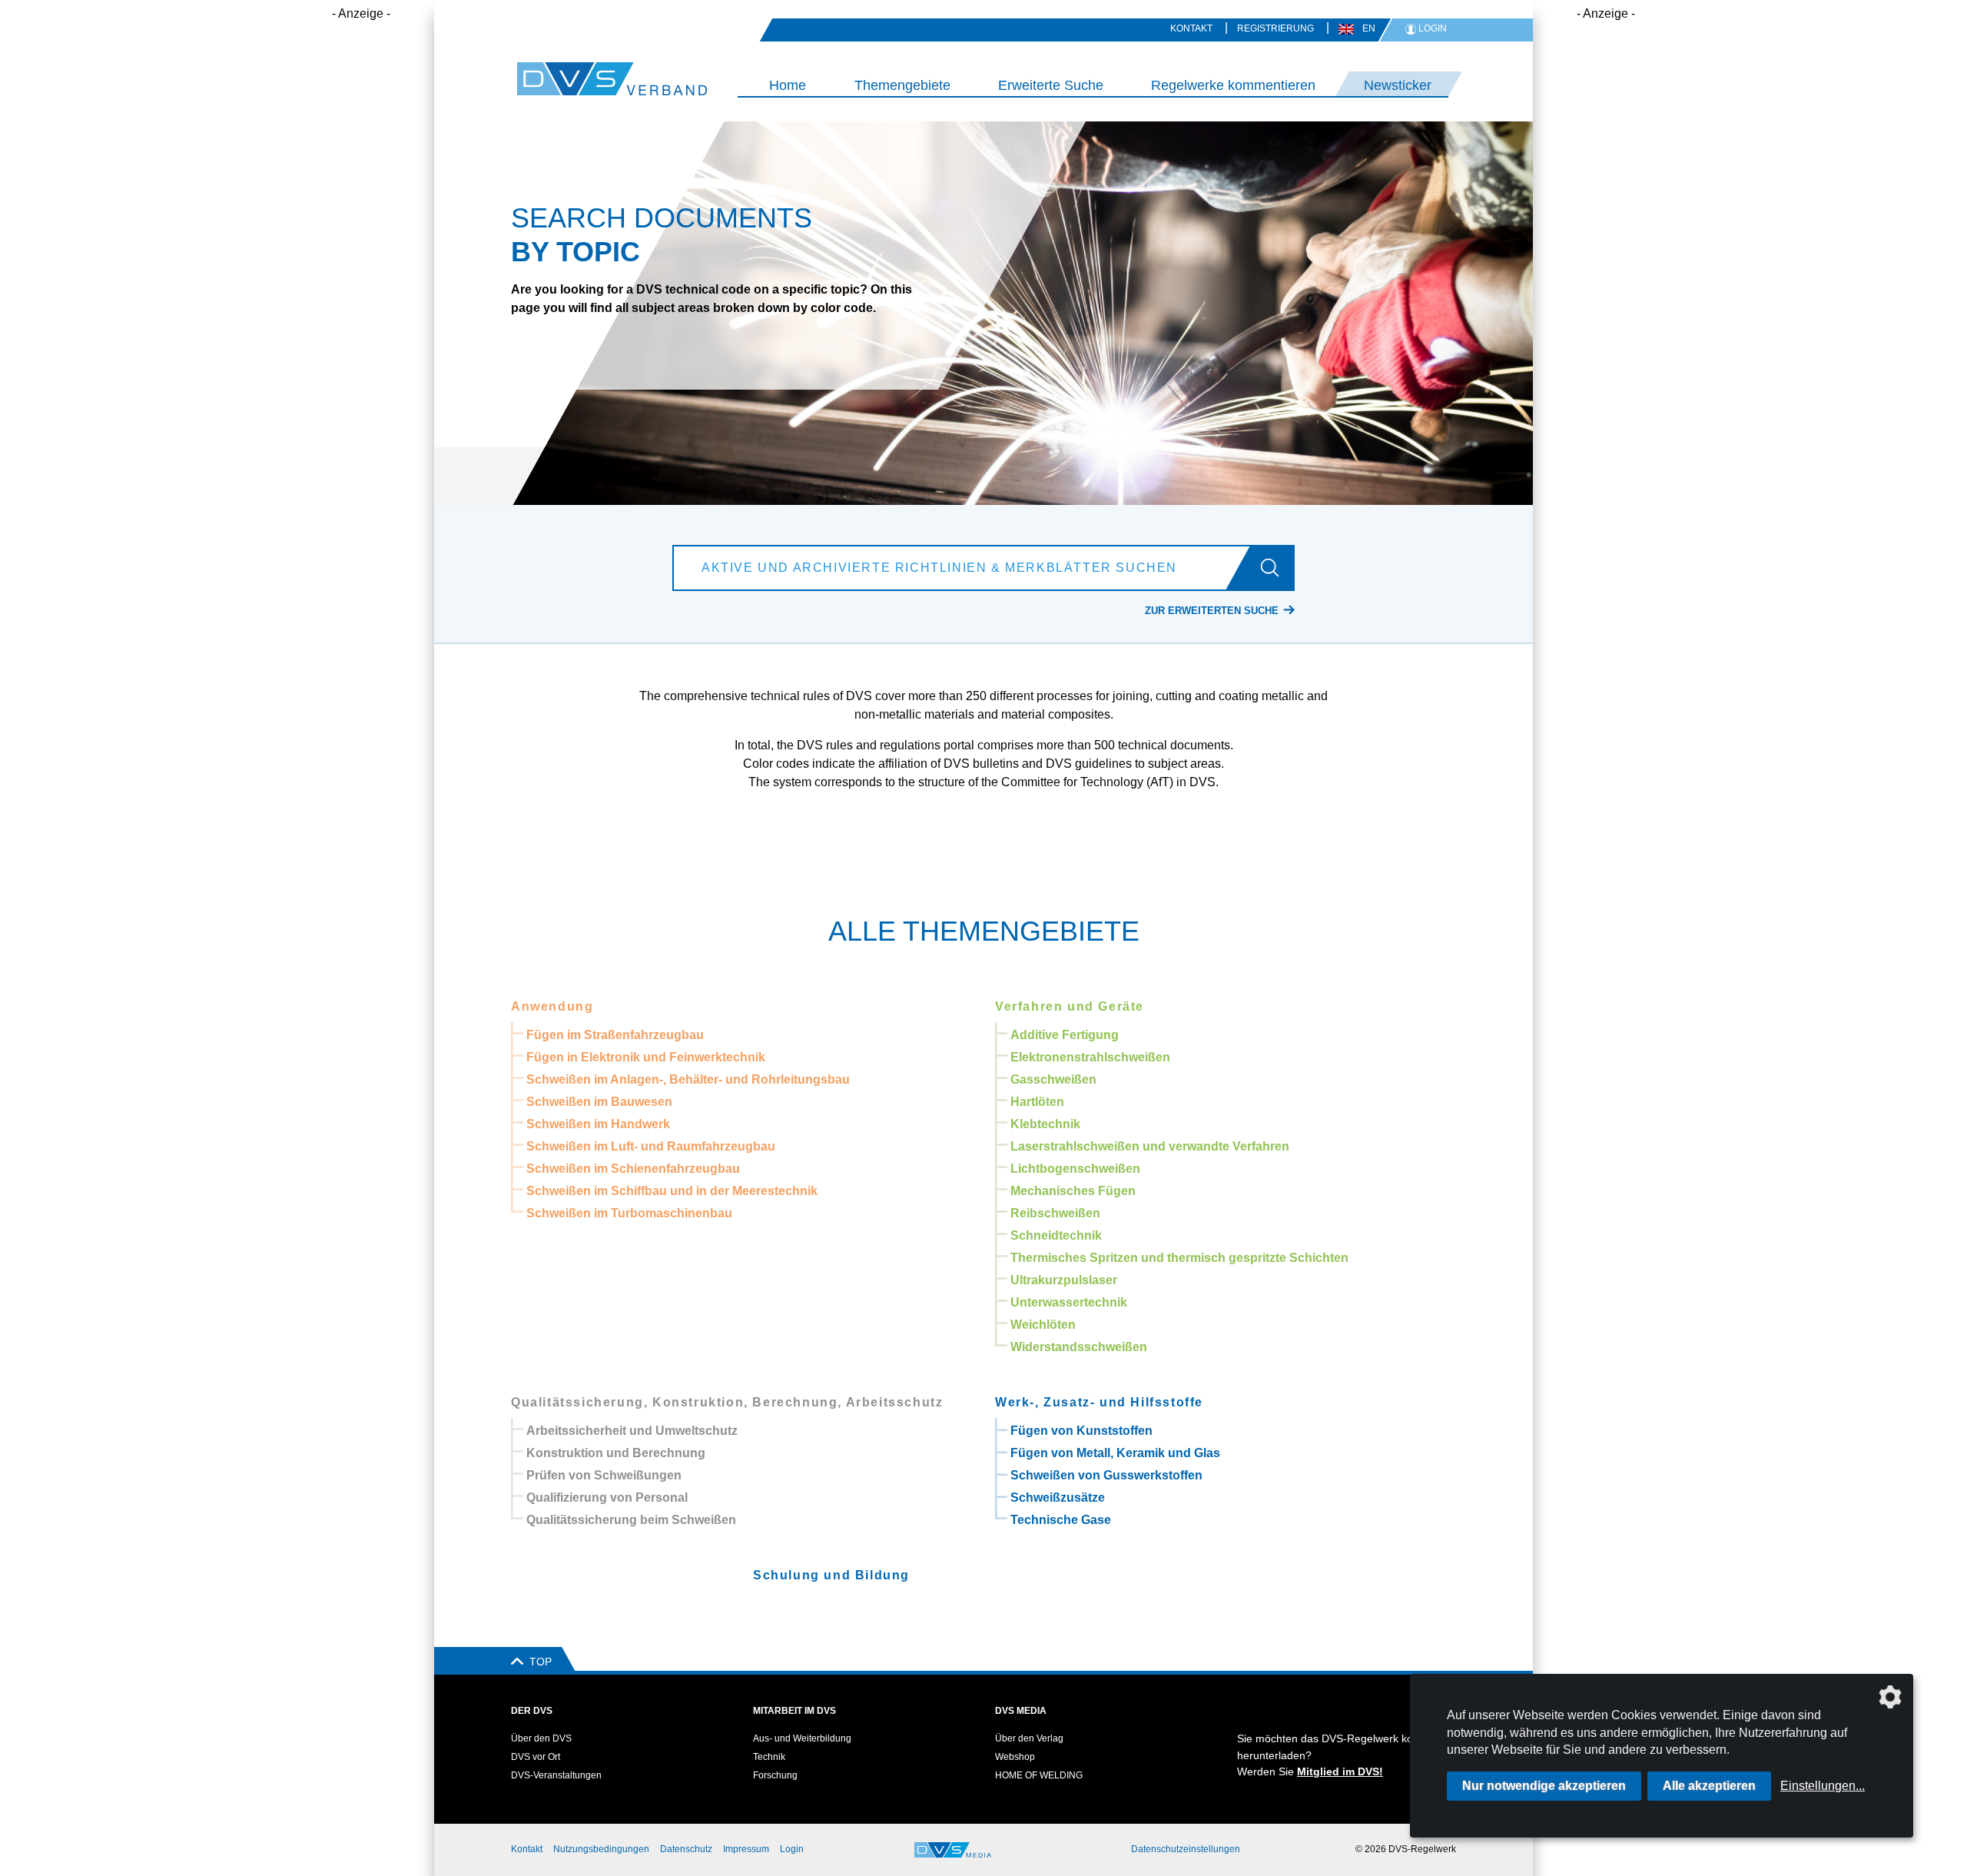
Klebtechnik (1045, 1124)
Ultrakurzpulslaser (1064, 1280)
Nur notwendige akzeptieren (1544, 1786)
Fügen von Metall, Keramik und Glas (1115, 1453)
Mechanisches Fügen (1073, 1191)
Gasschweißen (1053, 1079)
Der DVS (532, 1711)
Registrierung (1275, 28)
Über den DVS (541, 1738)
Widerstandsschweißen (1079, 1347)
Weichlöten (1043, 1325)
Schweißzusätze (1058, 1497)
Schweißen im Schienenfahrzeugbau (633, 1169)
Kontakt (1191, 28)
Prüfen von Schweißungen (604, 1475)
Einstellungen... (1823, 1786)
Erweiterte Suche (1051, 85)
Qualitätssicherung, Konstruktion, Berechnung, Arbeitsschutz (727, 1402)
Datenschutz (686, 1849)
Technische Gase (1061, 1520)
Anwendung (552, 1006)
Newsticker (1398, 85)
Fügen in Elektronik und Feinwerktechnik (646, 1057)
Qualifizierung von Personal (607, 1497)
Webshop (1015, 1757)
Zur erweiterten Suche (1212, 611)
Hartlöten (1037, 1102)
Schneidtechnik (1056, 1235)
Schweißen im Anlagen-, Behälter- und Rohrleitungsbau (688, 1079)
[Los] (1276, 568)
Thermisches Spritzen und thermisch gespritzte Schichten (1179, 1258)
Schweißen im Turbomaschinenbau (629, 1213)
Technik (769, 1757)
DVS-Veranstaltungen (556, 1775)
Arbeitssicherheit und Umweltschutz (632, 1431)
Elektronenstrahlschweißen (1090, 1057)
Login (792, 1849)
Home (788, 85)
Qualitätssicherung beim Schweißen (631, 1520)
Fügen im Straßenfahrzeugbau (615, 1035)
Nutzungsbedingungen (601, 1849)
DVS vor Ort (536, 1757)
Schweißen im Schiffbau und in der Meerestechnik (672, 1191)
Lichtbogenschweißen (1075, 1169)
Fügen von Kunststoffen (1081, 1431)
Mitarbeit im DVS (794, 1711)
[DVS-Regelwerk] (580, 79)
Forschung (775, 1775)
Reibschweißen (1055, 1213)
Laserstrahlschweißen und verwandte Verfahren (1150, 1146)
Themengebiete (902, 85)
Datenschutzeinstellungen (1186, 1849)
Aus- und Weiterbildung (802, 1738)
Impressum (746, 1849)
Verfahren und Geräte (1070, 1006)
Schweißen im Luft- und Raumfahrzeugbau (651, 1146)
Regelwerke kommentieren (1233, 85)
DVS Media (1021, 1711)
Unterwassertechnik (1069, 1302)
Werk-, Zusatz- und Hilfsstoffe (1099, 1402)
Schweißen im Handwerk (598, 1124)
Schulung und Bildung (831, 1575)
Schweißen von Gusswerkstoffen (1106, 1475)
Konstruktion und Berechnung (616, 1453)
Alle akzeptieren (1709, 1786)
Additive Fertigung (1065, 1035)
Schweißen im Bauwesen (599, 1102)
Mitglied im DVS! (1340, 1771)
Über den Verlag (1029, 1738)
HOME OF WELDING (1039, 1775)
